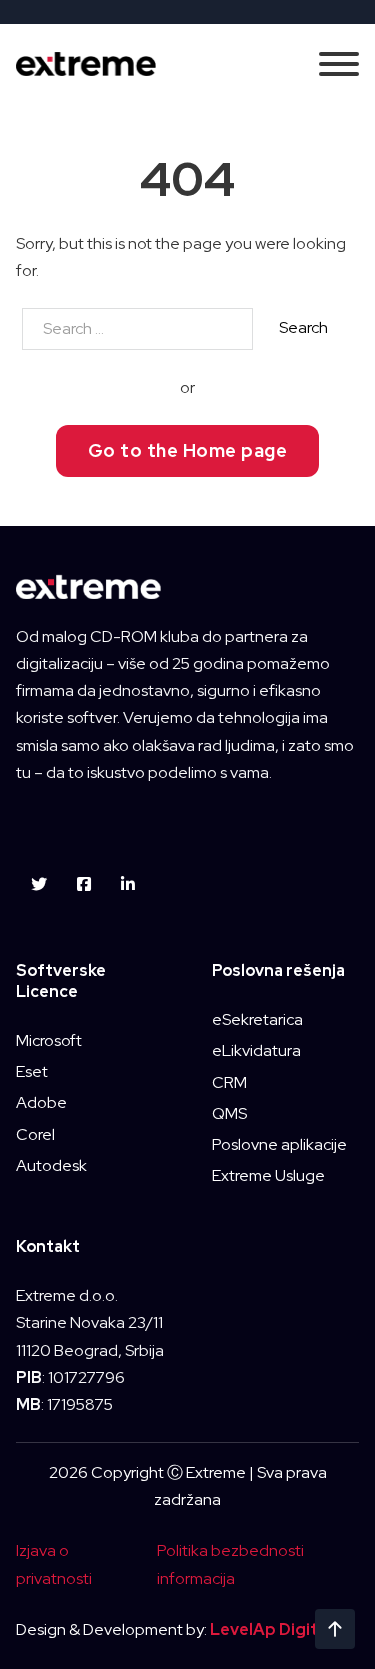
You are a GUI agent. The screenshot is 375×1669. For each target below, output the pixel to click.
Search (303, 327)
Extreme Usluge (268, 1175)
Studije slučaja (188, 953)
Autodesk (51, 1165)
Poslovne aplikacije (279, 1144)
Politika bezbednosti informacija (230, 1564)
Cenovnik (187, 1072)
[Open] (339, 64)
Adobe (41, 1102)
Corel (35, 1134)
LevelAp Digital (270, 1629)
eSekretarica (257, 1019)
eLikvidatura (256, 1050)
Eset (32, 1071)
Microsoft (49, 1040)
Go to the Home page (188, 450)
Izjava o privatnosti (54, 1564)
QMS (229, 1113)
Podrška (188, 1013)
